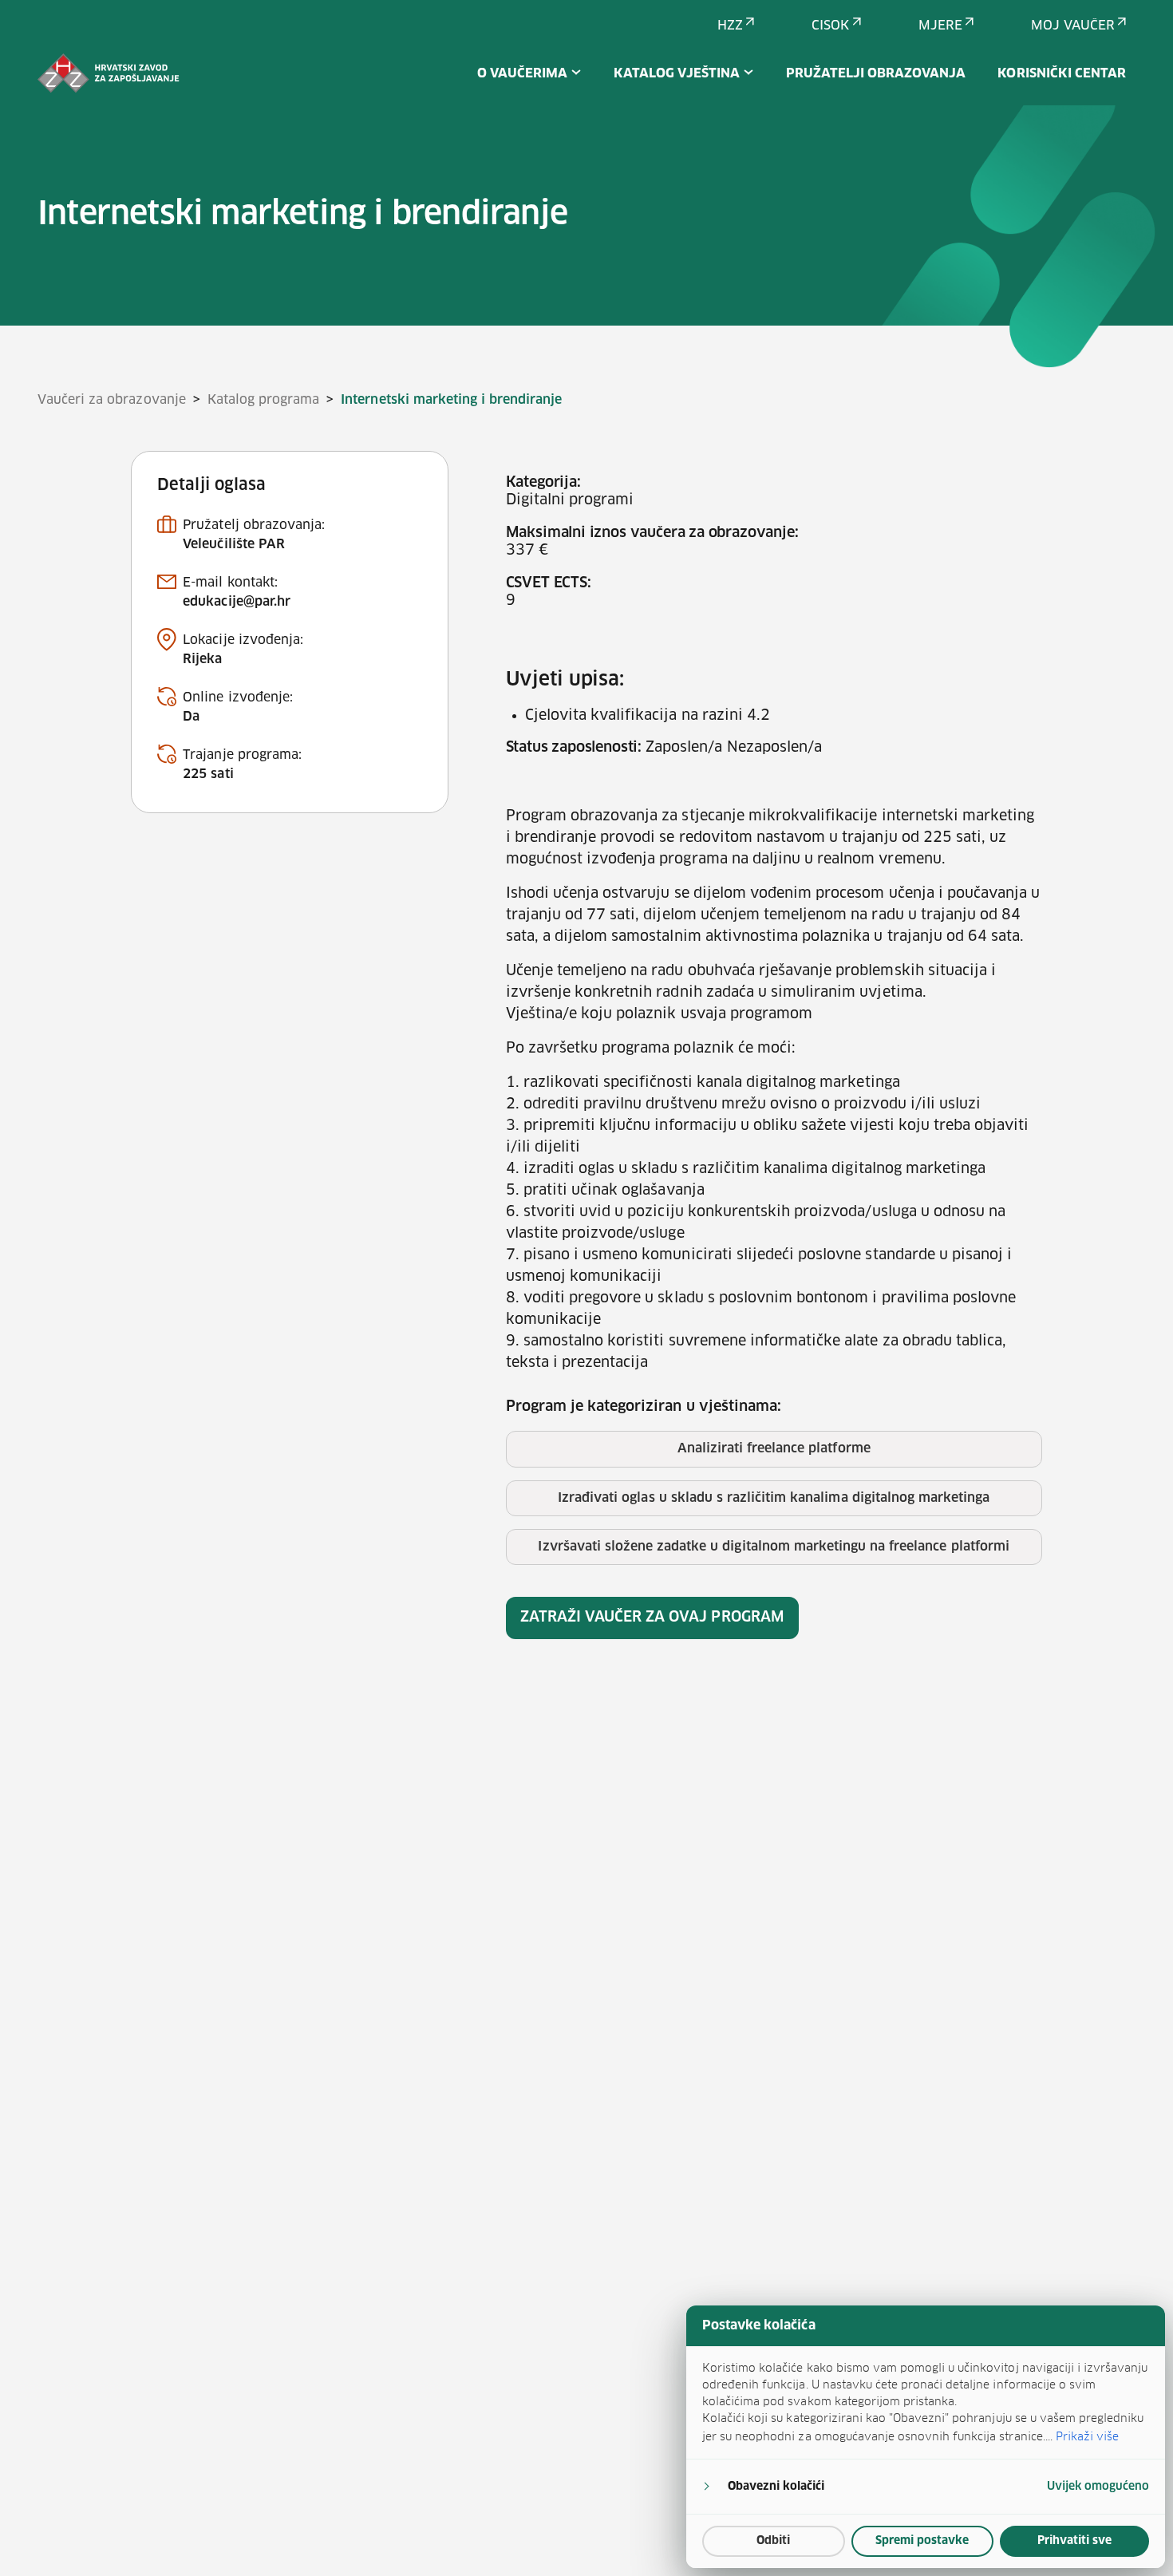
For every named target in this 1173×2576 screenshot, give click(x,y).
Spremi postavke (922, 2541)
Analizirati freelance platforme (774, 1448)
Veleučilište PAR (234, 544)
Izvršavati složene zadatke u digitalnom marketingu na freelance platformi (773, 1547)
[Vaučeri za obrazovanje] (109, 73)
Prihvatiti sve (1074, 2541)
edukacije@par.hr (237, 602)
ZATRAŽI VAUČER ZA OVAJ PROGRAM (652, 1618)
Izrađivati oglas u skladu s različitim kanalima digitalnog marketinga (774, 1498)
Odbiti (773, 2541)
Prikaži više (1087, 2436)
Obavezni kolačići (776, 2487)
